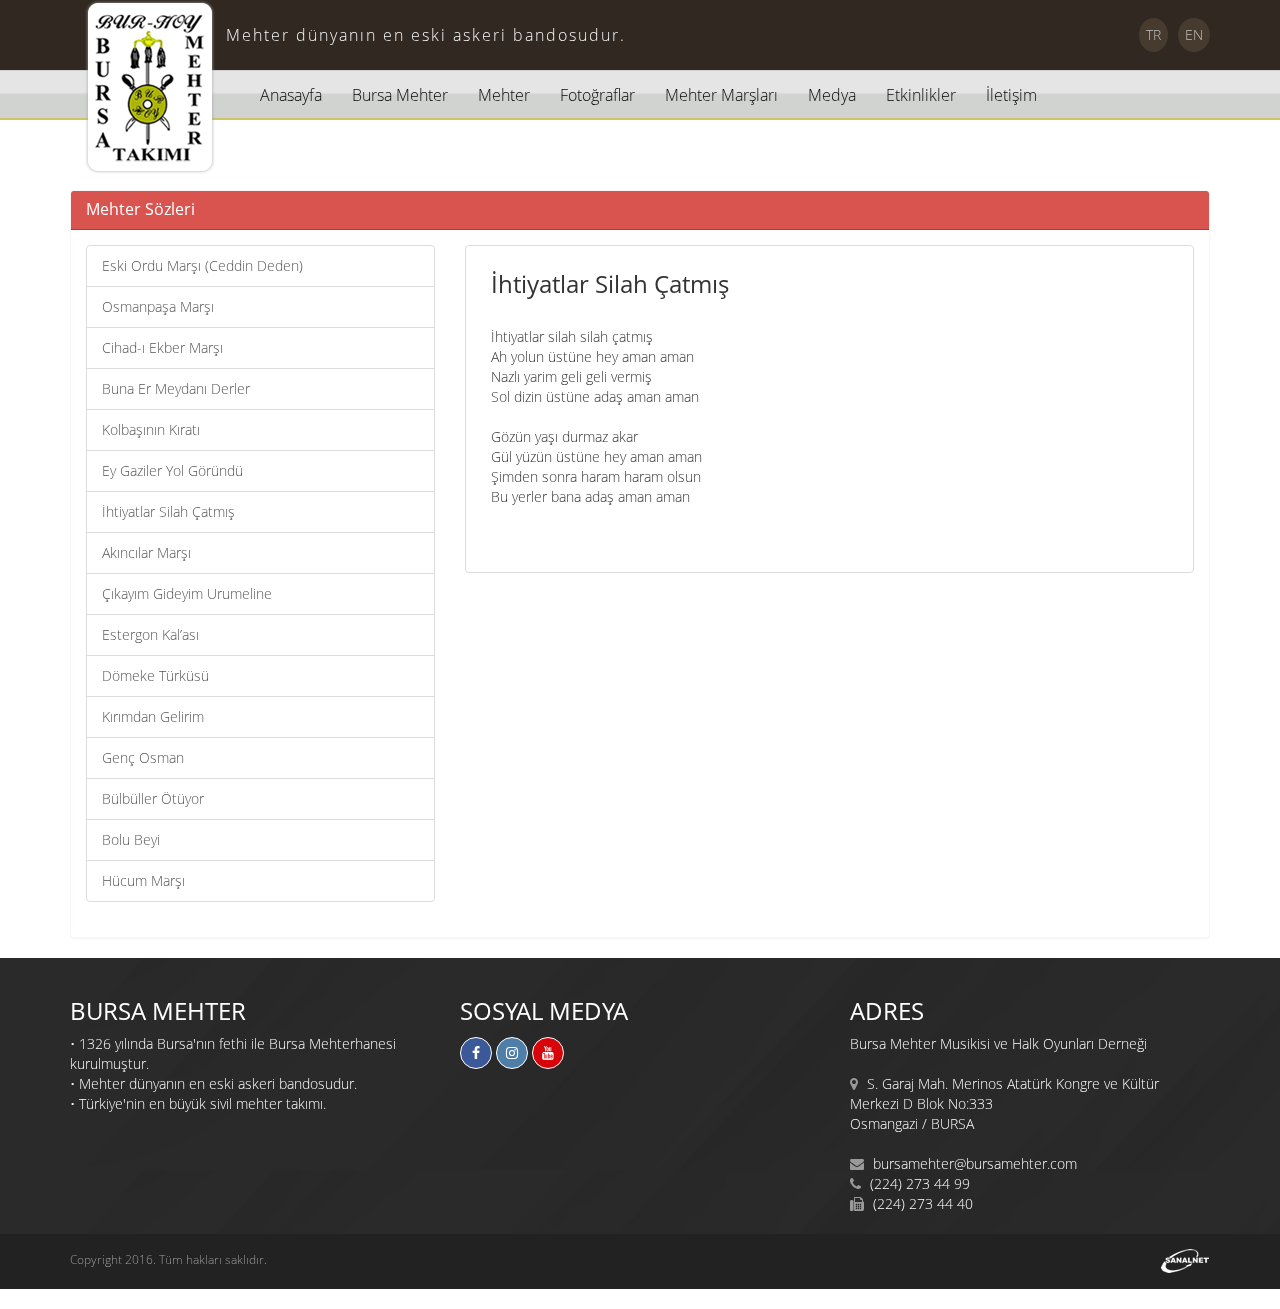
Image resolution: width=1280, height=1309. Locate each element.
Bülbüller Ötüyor (153, 798)
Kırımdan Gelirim (153, 716)
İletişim (1011, 95)
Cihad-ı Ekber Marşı (162, 347)
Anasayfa (291, 95)
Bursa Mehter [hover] (400, 95)
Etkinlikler (921, 95)
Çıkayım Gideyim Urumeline (187, 593)
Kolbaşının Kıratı (151, 429)
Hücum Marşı (143, 880)
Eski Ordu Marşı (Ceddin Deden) (202, 265)
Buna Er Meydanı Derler (176, 388)
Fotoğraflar (597, 95)
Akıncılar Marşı (146, 552)
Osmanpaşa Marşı (158, 306)
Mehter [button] (504, 95)
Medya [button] (832, 95)
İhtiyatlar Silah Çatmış (168, 511)
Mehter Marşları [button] (721, 95)
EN (1194, 34)
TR (1153, 34)
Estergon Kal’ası (150, 634)
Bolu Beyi (131, 839)
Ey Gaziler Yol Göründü (172, 470)
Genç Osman (143, 757)
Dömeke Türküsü (155, 675)
